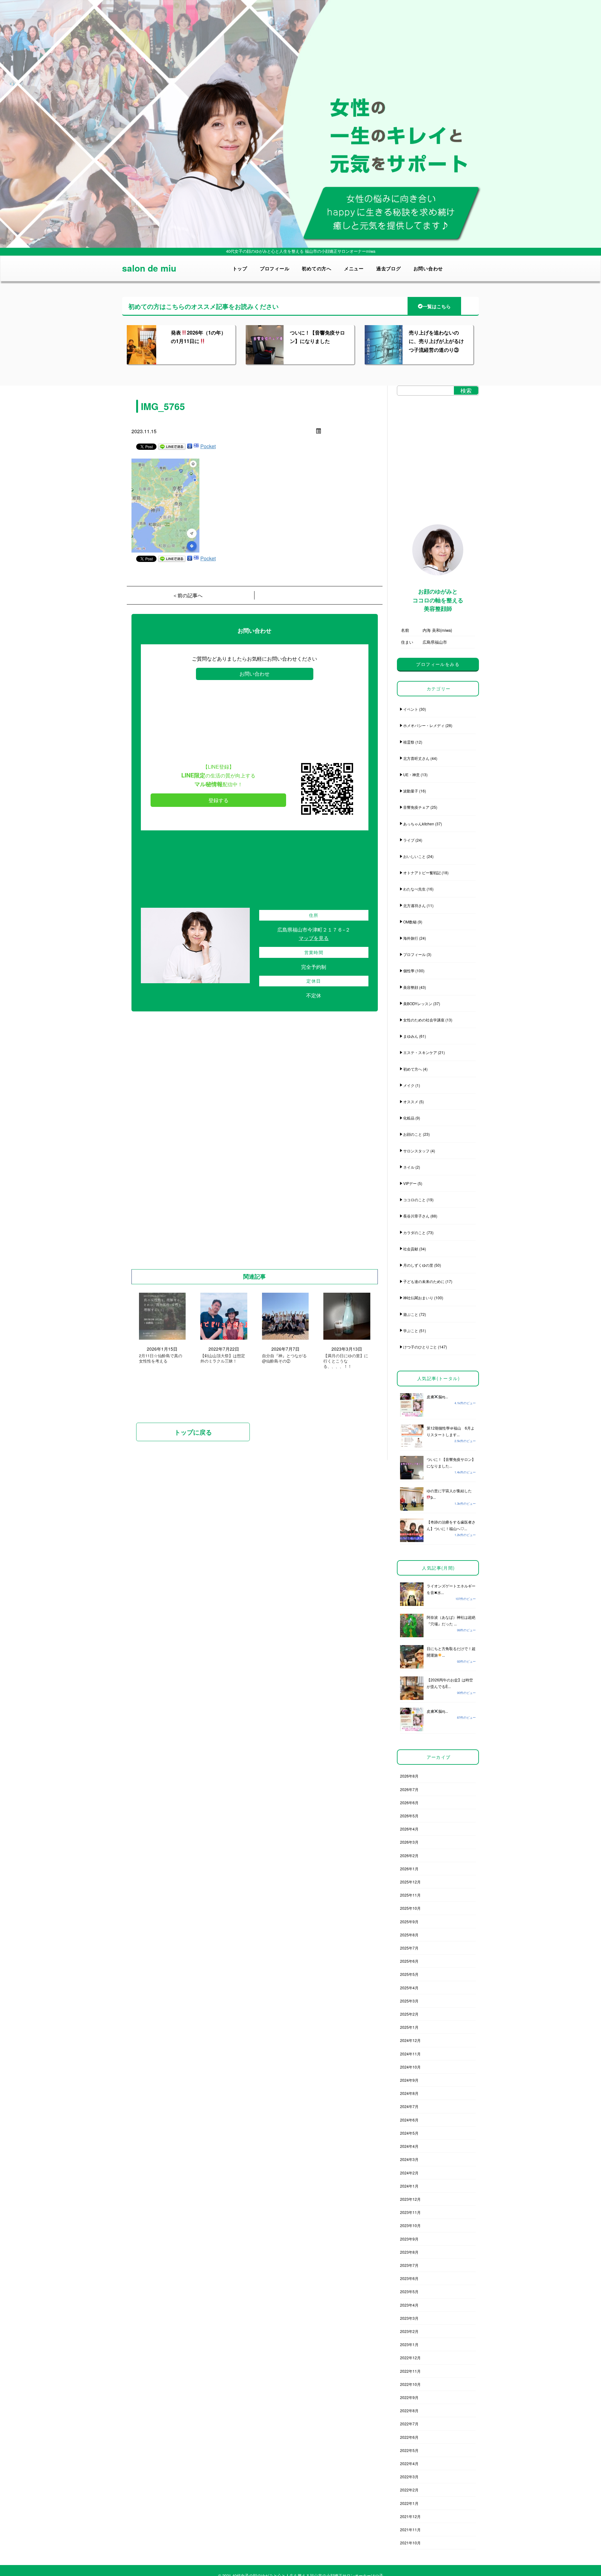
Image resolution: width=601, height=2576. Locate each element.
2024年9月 (409, 2080)
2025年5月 (409, 1974)
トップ (240, 268)
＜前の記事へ (187, 595)
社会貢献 (411, 1249)
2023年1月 (409, 2344)
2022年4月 (409, 2463)
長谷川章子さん (416, 1216)
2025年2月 (409, 2014)
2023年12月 (410, 2199)
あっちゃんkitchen (419, 824)
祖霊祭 (409, 742)
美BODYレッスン (418, 1003)
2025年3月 (409, 2001)
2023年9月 (409, 2239)
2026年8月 (409, 1776)
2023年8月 (409, 2252)
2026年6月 (409, 1802)
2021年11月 (410, 2529)
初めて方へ (413, 1069)
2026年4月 (409, 1829)
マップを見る (314, 938)
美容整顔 (411, 987)
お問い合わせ (428, 268)
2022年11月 (410, 2371)
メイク (409, 1085)
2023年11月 (410, 2212)
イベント (411, 709)
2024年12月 (410, 2040)
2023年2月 (409, 2331)
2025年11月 (410, 1895)
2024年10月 (410, 2067)
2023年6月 (409, 2278)
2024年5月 (409, 2133)
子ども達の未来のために (424, 1281)
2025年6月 (409, 1961)
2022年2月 (409, 2490)
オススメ (411, 1101)
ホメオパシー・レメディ (424, 725)
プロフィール (275, 268)
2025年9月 (409, 1922)
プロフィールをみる (438, 664)
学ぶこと (411, 1330)
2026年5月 (409, 1816)
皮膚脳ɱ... (437, 1397)
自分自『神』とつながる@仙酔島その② (284, 1358)
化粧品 (409, 1118)
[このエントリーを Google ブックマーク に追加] (190, 446)
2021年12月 (410, 2516)
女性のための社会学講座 (424, 1020)
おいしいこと (414, 856)
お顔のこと (413, 1134)
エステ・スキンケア (420, 1052)
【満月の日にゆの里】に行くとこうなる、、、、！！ (346, 1361)
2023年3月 (409, 2318)
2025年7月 (409, 1948)
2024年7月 (409, 2106)
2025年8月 (409, 1935)
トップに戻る (193, 1432)
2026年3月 (409, 1842)
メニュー (354, 268)
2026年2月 (409, 1855)
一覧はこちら (437, 306)
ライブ (409, 840)
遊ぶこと (411, 1314)
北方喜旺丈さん (416, 758)
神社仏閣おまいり (418, 1298)
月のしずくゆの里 (418, 1265)
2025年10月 (410, 1908)
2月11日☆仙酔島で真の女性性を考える (161, 1358)
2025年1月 (409, 2027)
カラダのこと (414, 1232)
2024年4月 (409, 2146)
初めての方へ (317, 268)
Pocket (208, 446)
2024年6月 (409, 2120)
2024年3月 (409, 2159)
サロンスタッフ (416, 1151)
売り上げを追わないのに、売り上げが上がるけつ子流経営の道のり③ (436, 341)
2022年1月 (409, 2503)
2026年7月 (409, 1789)
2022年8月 (409, 2410)
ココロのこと (414, 1200)
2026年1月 (409, 1869)
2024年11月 (410, 2054)
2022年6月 (409, 2437)
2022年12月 (410, 2358)
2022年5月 (409, 2450)
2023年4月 (409, 2305)
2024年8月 (409, 2093)
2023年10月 (410, 2225)
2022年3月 (409, 2477)
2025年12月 (410, 1882)
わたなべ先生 (414, 889)
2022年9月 (409, 2397)
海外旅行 (411, 938)
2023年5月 (409, 2291)
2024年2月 (409, 2173)
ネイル (409, 1167)
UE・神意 (411, 774)
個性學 (409, 971)
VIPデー (410, 1183)
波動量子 (411, 791)
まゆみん (411, 1036)
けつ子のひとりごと (420, 1347)
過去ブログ (389, 268)
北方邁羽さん (414, 905)
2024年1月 (409, 2186)
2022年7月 (409, 2424)
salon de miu (149, 268)
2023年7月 (409, 2265)
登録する (218, 800)
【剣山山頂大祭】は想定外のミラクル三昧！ (223, 1358)
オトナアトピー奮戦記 (422, 873)
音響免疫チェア (416, 807)
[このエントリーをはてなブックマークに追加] (196, 446)
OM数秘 (410, 922)
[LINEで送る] (172, 446)
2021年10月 (410, 2543)
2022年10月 (410, 2384)
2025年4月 (409, 1988)
